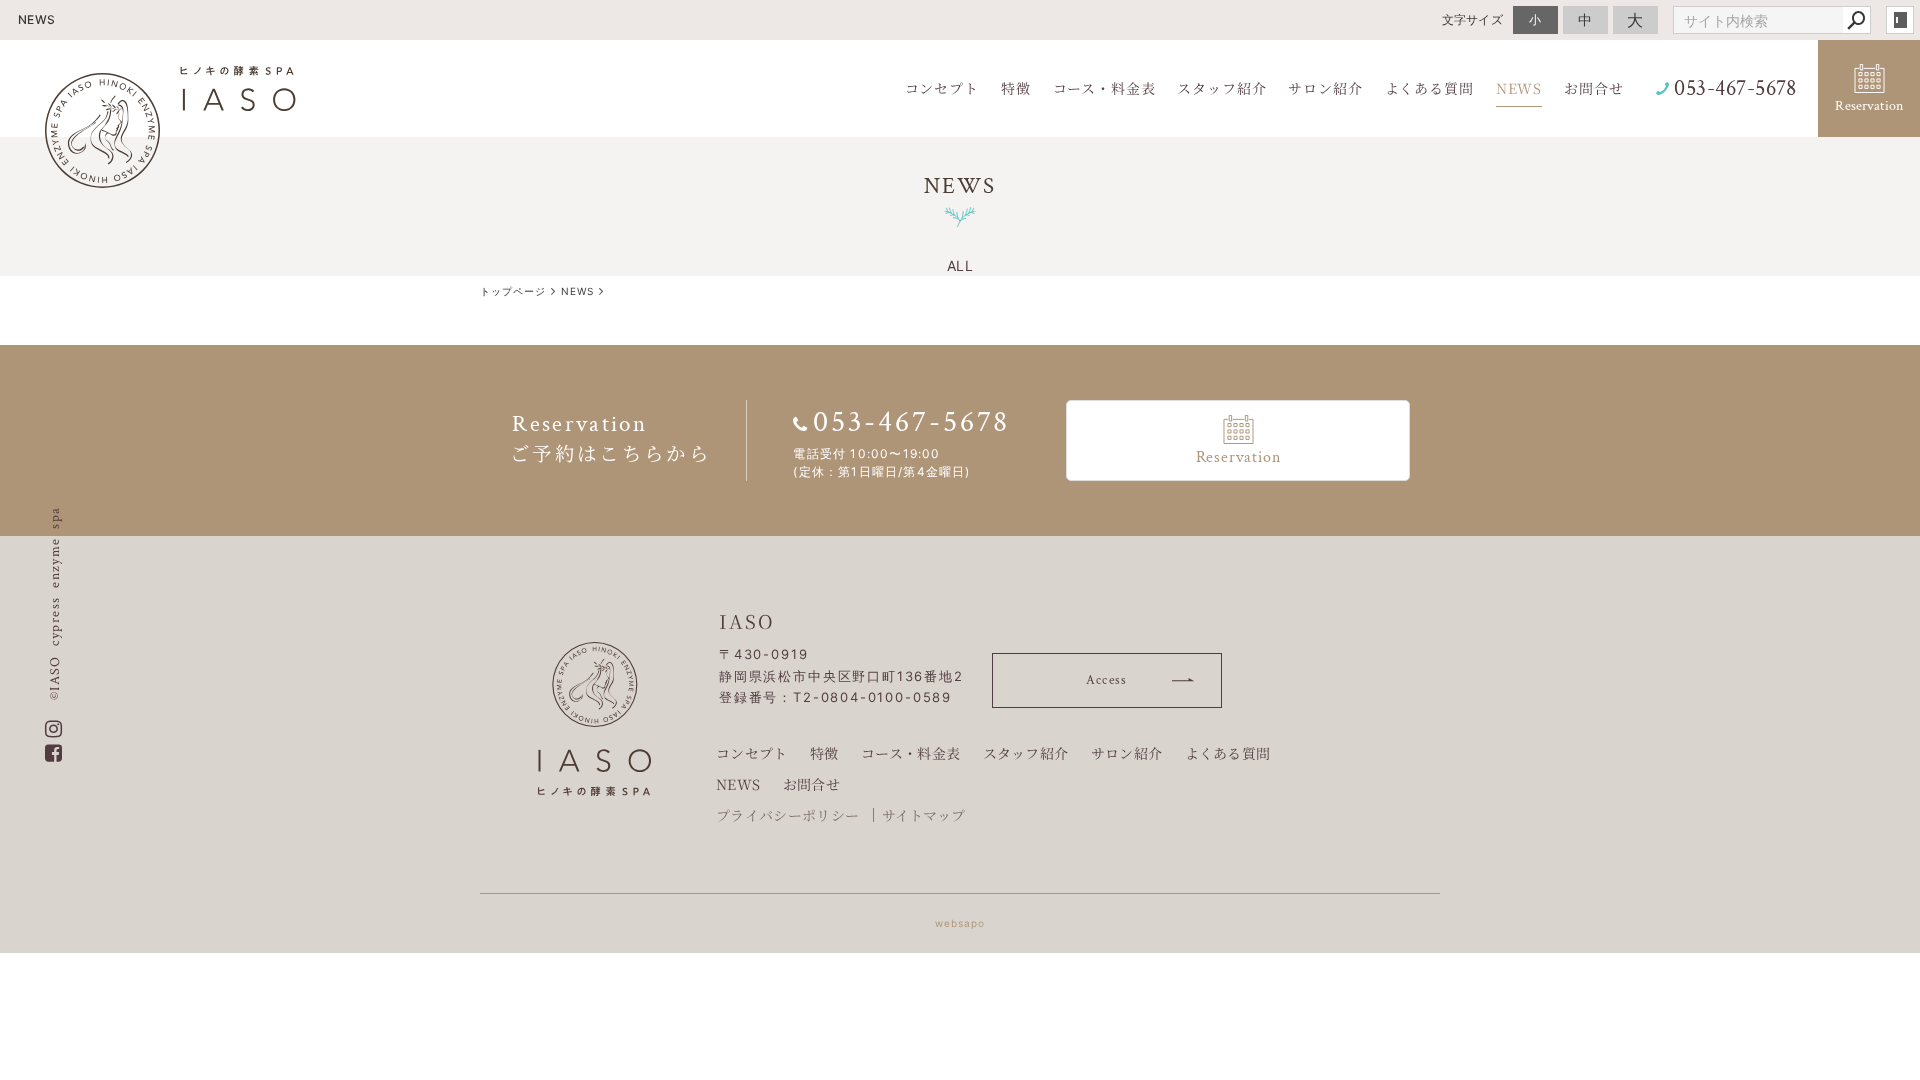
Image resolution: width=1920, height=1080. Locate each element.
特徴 (824, 753)
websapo (960, 923)
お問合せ (811, 784)
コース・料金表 (910, 753)
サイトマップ (924, 815)
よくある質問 (1228, 753)
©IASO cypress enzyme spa (55, 603)
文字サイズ (1473, 19)
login (1900, 20)
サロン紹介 (1127, 753)
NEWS (738, 784)
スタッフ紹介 (1026, 753)
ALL (960, 265)
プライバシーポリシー (787, 815)
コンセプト (752, 753)
